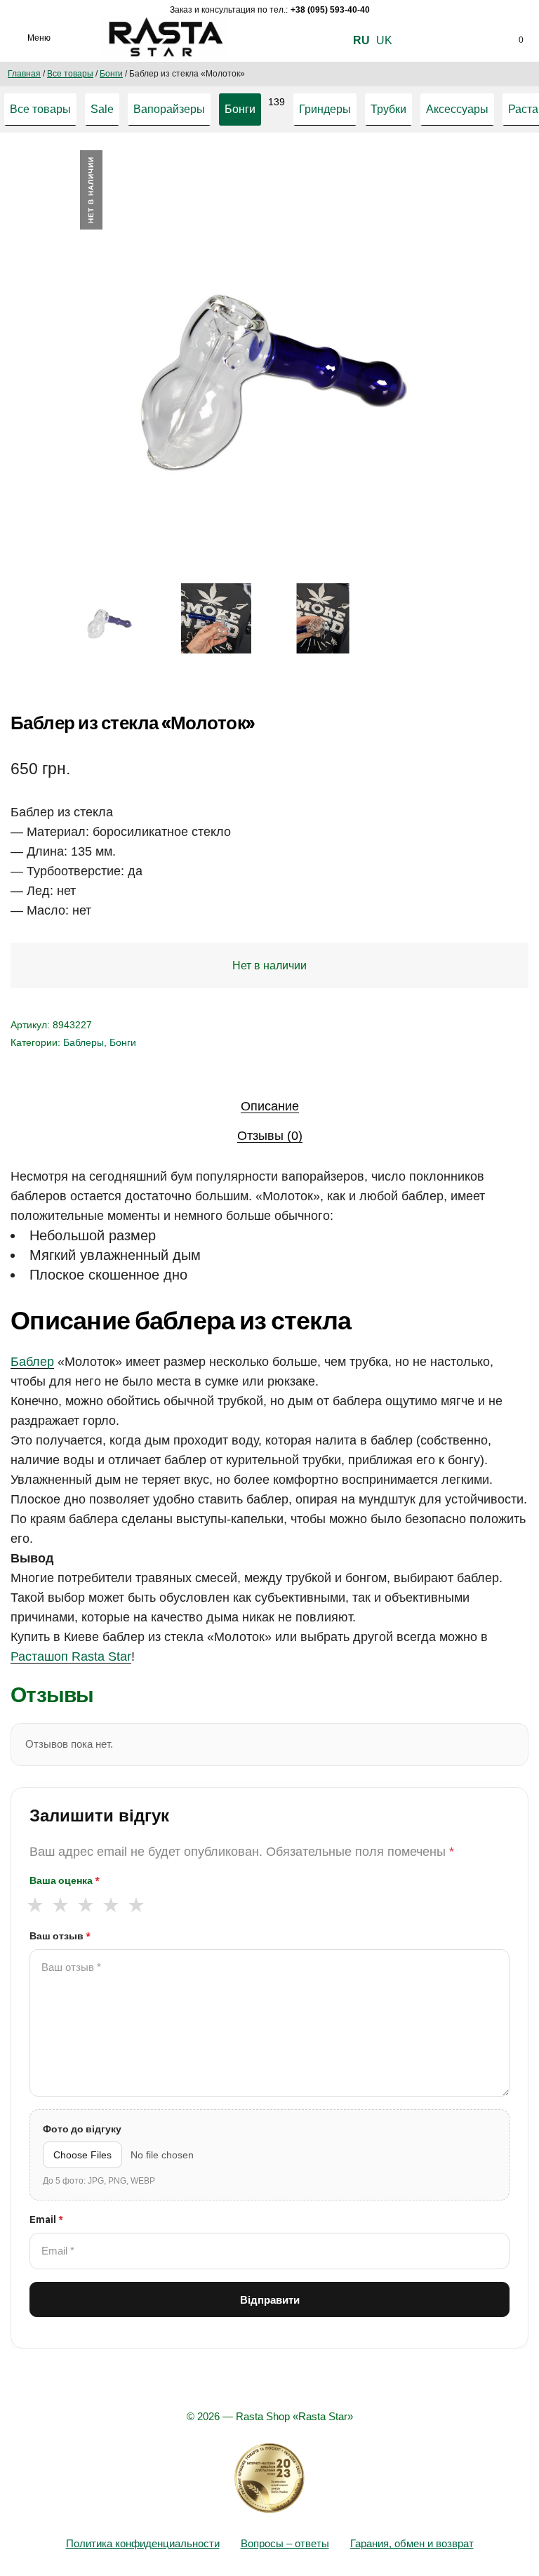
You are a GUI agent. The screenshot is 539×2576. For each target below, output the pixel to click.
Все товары (70, 74)
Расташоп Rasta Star (71, 1657)
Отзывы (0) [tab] (270, 1136)
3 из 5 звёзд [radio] (85, 1905)
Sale (102, 109)
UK (384, 40)
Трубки (388, 109)
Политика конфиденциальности (143, 2543)
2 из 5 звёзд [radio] (60, 1905)
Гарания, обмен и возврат (412, 2543)
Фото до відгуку (82, 2129)
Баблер (32, 1362)
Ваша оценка (65, 1880)
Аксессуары (457, 109)
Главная (24, 74)
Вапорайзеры (169, 109)
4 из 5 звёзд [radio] (111, 1905)
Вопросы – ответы (285, 2543)
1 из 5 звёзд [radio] (35, 1905)
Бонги (111, 74)
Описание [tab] (270, 1106)
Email (46, 2219)
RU (361, 40)
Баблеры (84, 1042)
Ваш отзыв (60, 1936)
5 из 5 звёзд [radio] (136, 1905)
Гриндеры (325, 109)
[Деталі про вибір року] (269, 2478)
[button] (455, 174)
